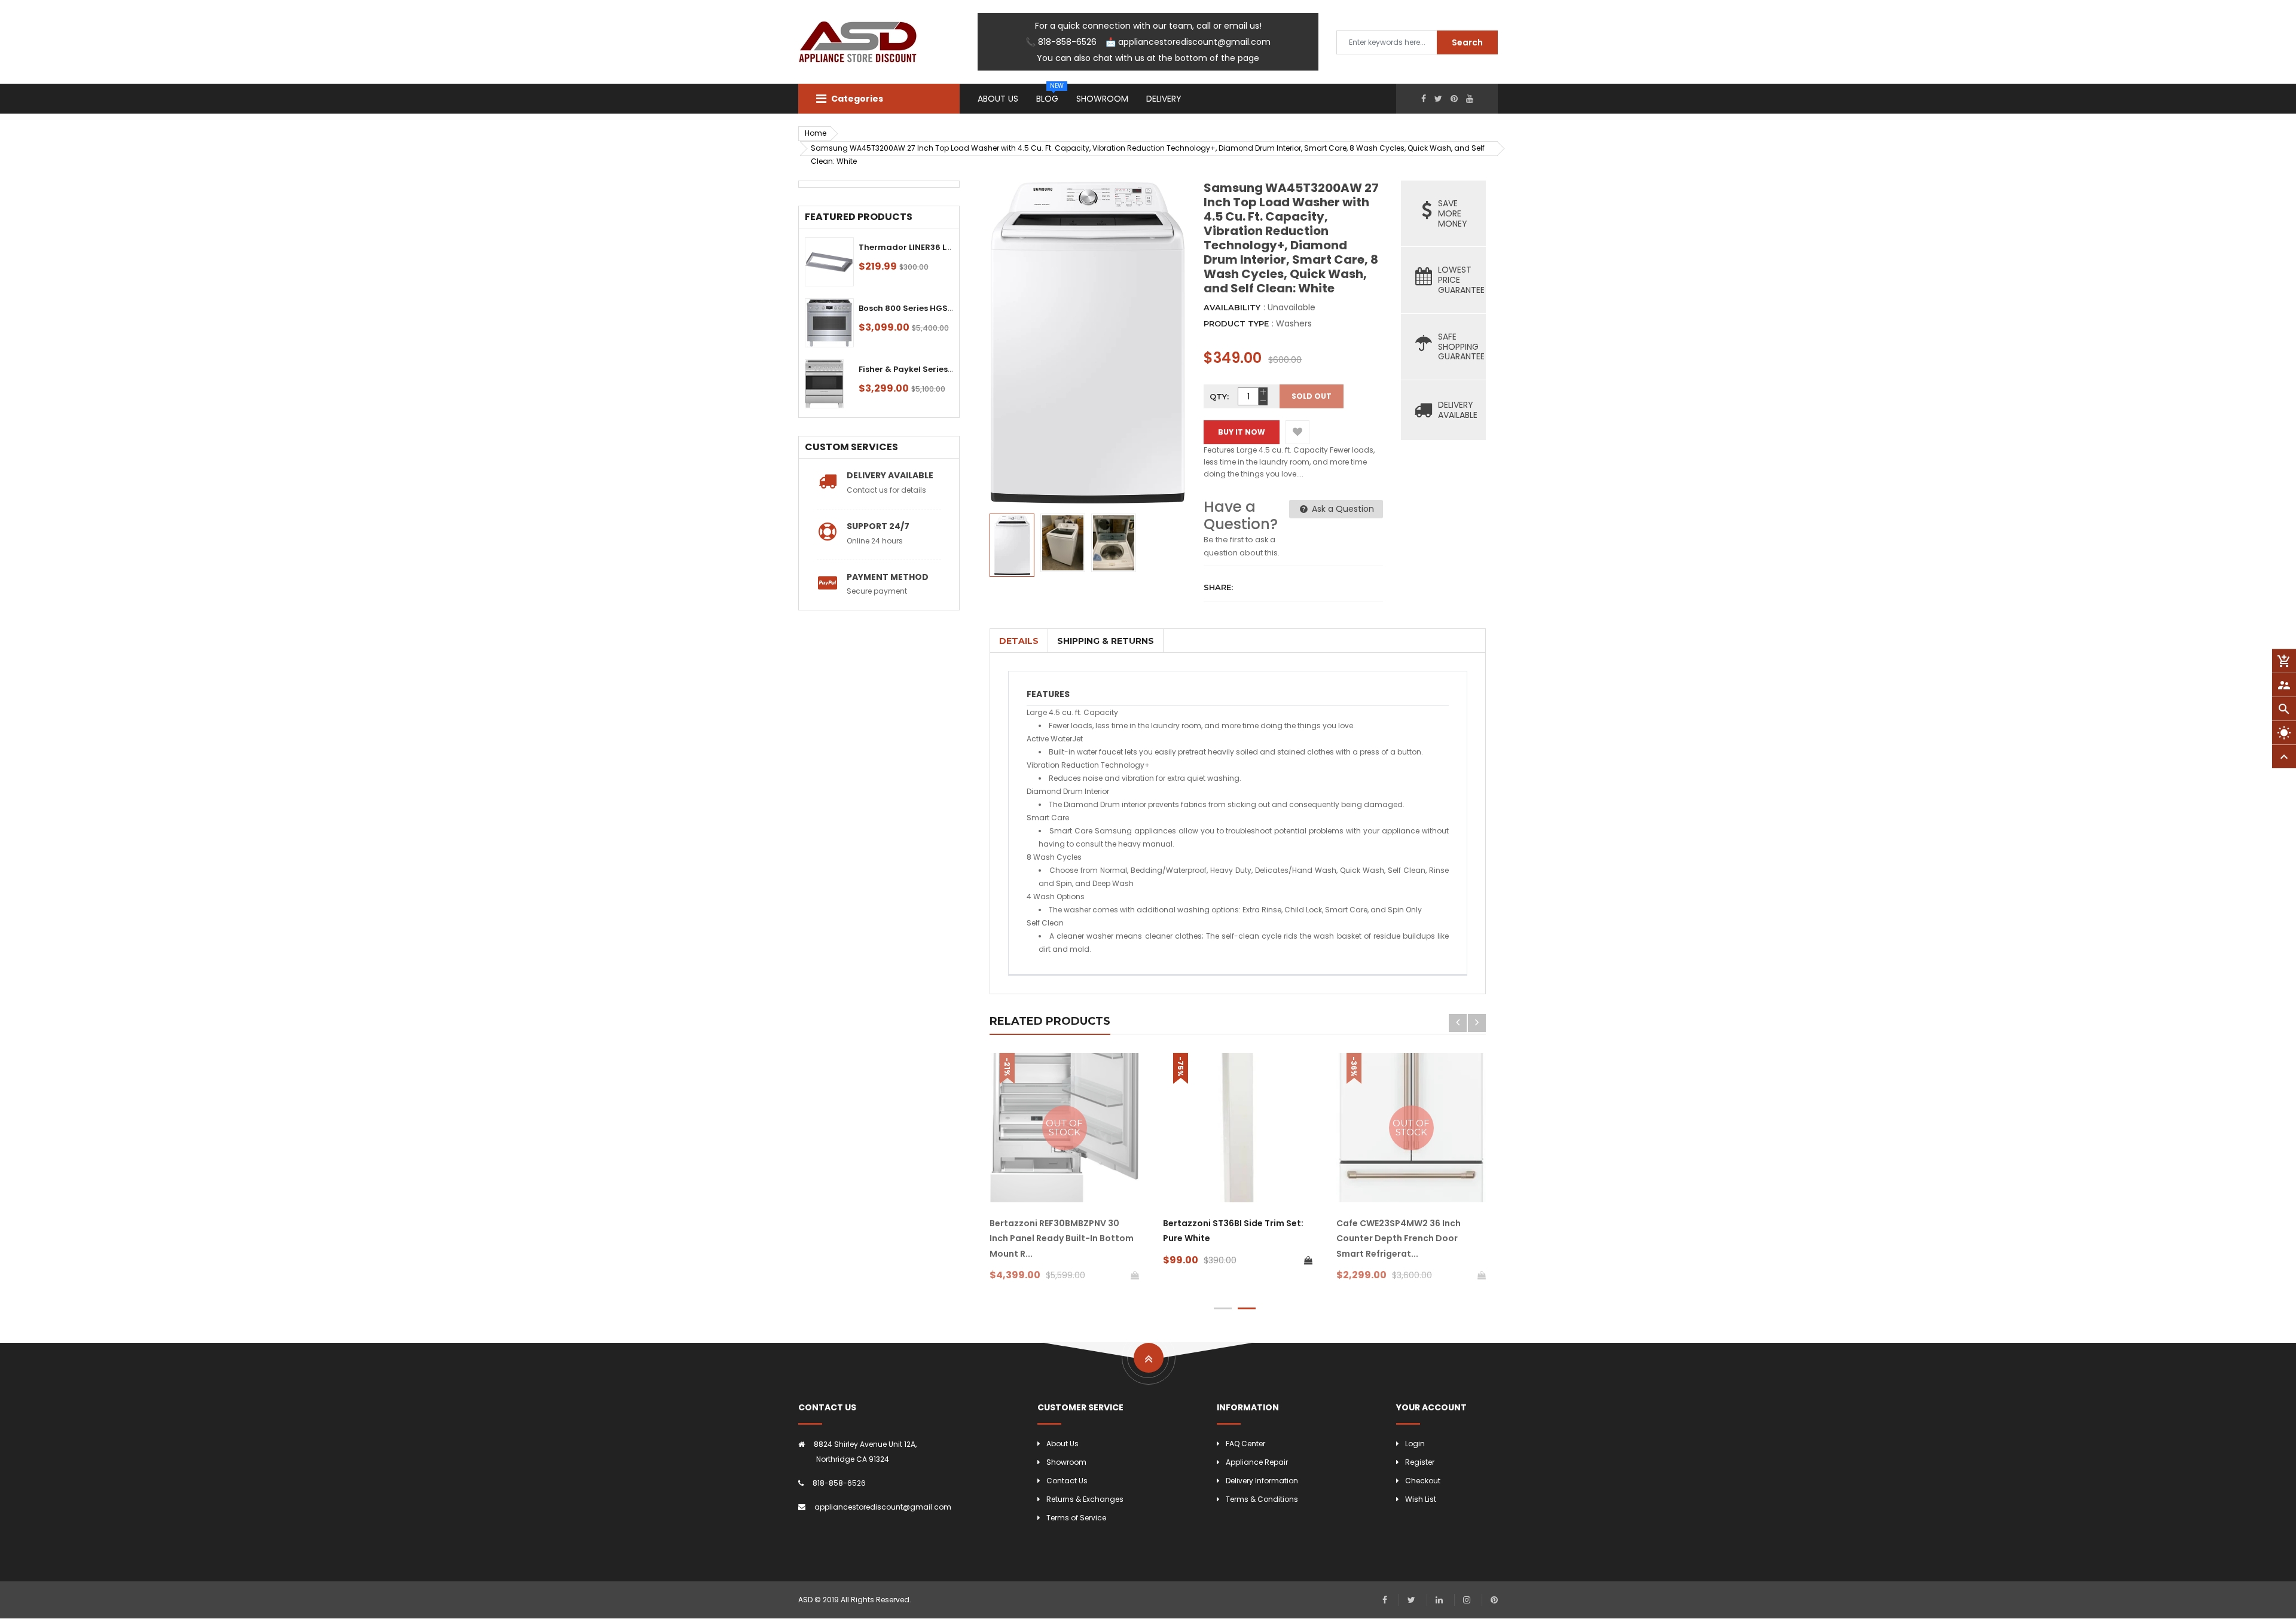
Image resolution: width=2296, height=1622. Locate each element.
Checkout (1423, 1481)
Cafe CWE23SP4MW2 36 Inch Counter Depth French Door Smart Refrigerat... (1399, 1238)
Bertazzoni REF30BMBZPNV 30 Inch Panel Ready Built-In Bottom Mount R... (1062, 1238)
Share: (1218, 587)
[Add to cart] (1308, 1260)
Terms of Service (1076, 1518)
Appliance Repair (1257, 1462)
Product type (1236, 323)
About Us (1062, 1444)
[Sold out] (1135, 1275)
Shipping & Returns (1106, 641)
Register (1420, 1462)
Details (1019, 641)
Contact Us (1067, 1481)
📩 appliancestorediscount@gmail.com (1188, 42)
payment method (888, 577)
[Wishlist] (1297, 432)
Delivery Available (890, 475)
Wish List (1421, 1499)
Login (1415, 1444)
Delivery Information (1262, 1481)
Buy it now (1242, 432)
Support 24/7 (878, 526)
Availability (1232, 307)
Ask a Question (1342, 509)
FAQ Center (1245, 1444)
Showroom (1066, 1462)
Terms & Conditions (1262, 1499)
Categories (856, 99)
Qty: (1219, 396)
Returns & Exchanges (1085, 1499)
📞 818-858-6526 (1061, 42)
